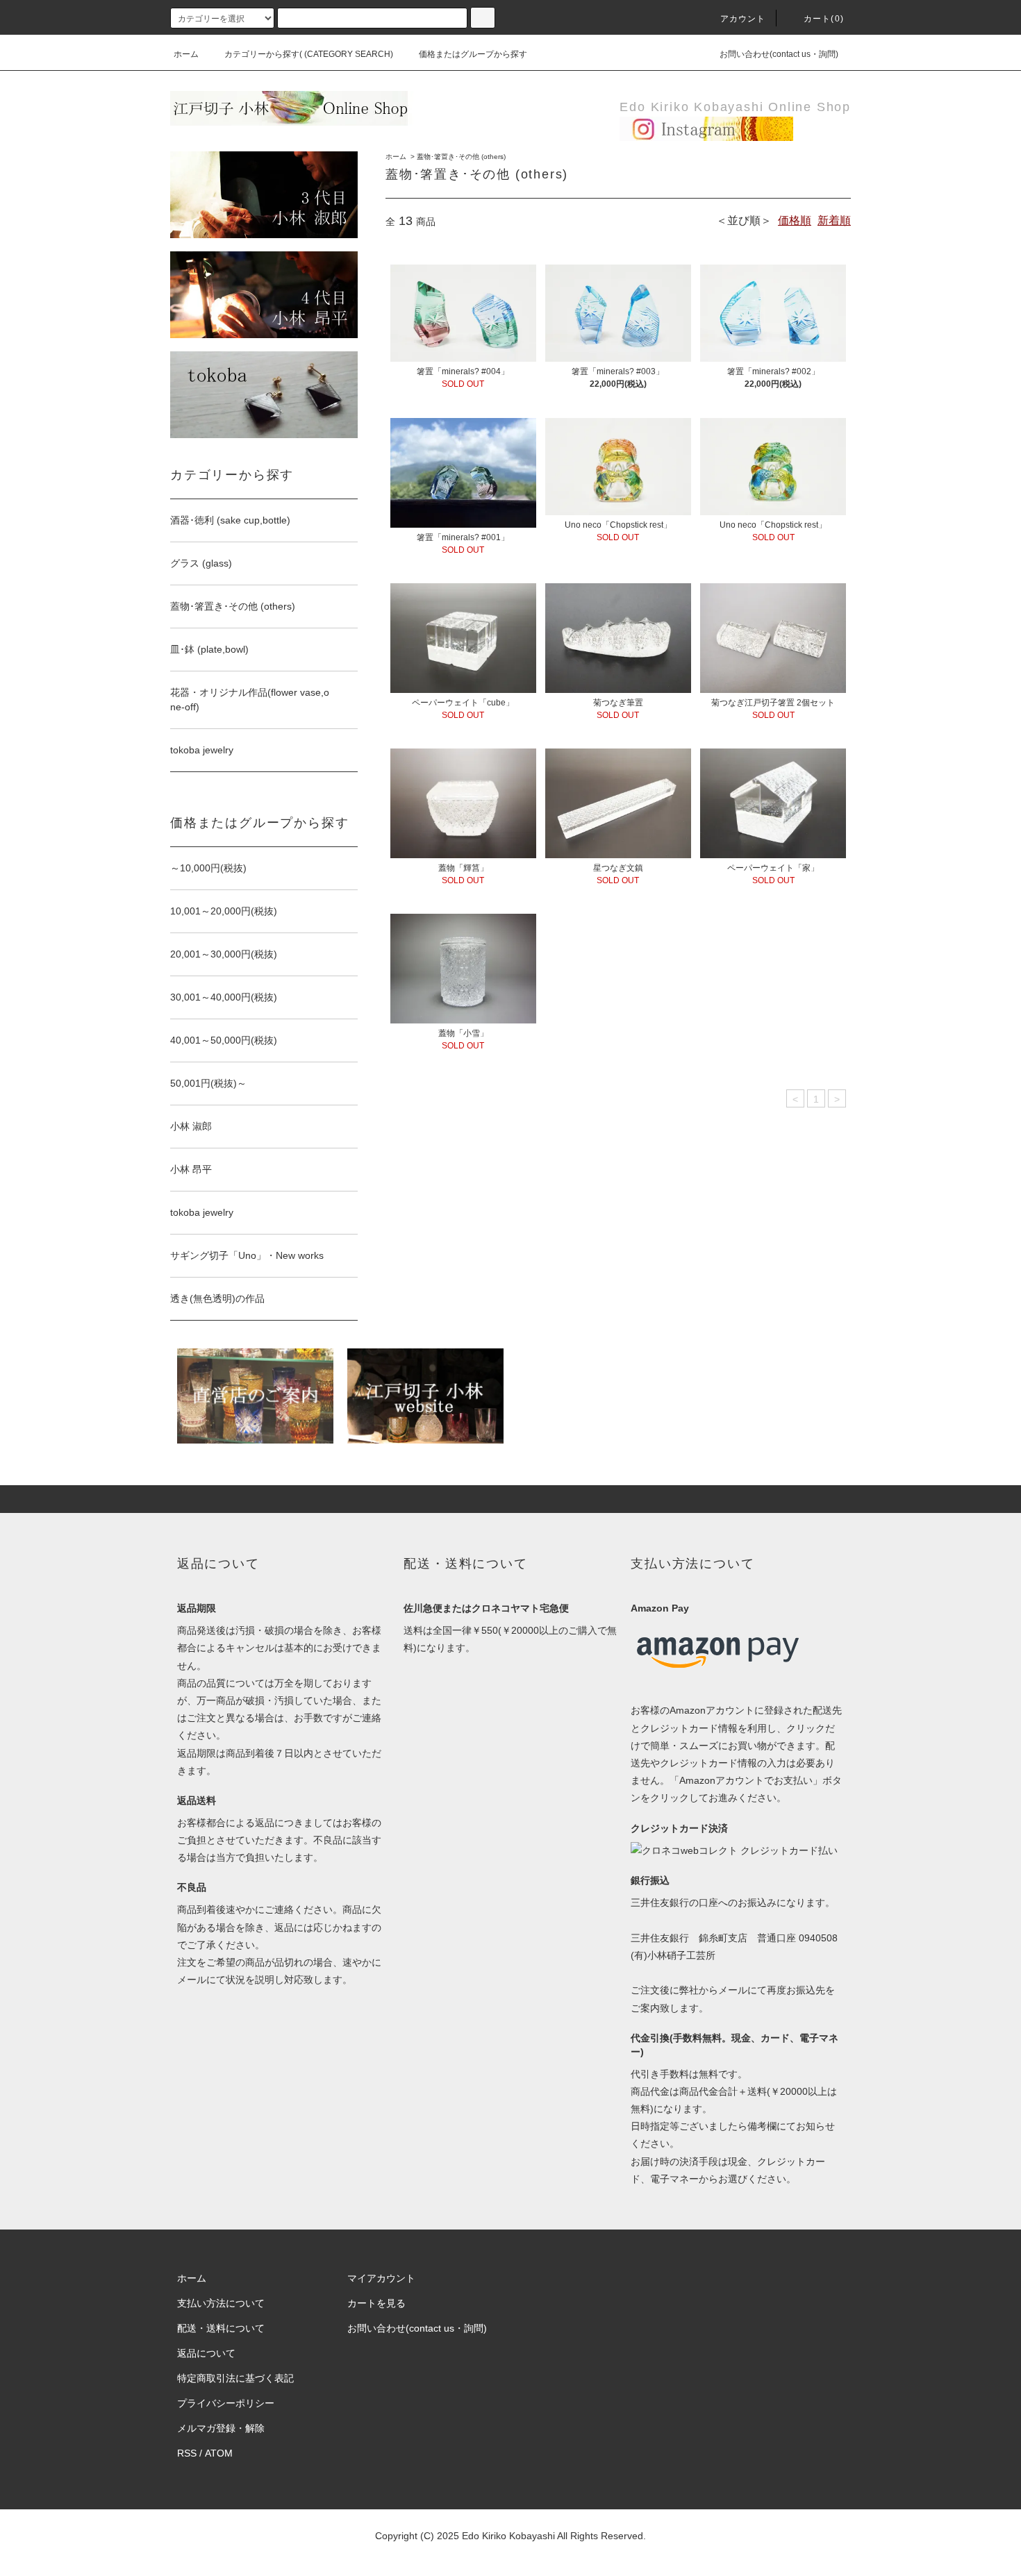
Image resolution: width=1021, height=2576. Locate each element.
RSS (187, 2453)
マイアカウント (381, 2278)
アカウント (743, 19)
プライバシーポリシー (226, 2403)
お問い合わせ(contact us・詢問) (779, 54)
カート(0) (824, 19)
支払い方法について (221, 2303)
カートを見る (376, 2303)
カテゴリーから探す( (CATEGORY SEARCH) (309, 54)
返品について (206, 2353)
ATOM (219, 2453)
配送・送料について (221, 2328)
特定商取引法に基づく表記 (235, 2378)
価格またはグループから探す (473, 54)
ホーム (186, 54)
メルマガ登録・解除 (221, 2428)
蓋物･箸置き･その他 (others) (461, 157)
